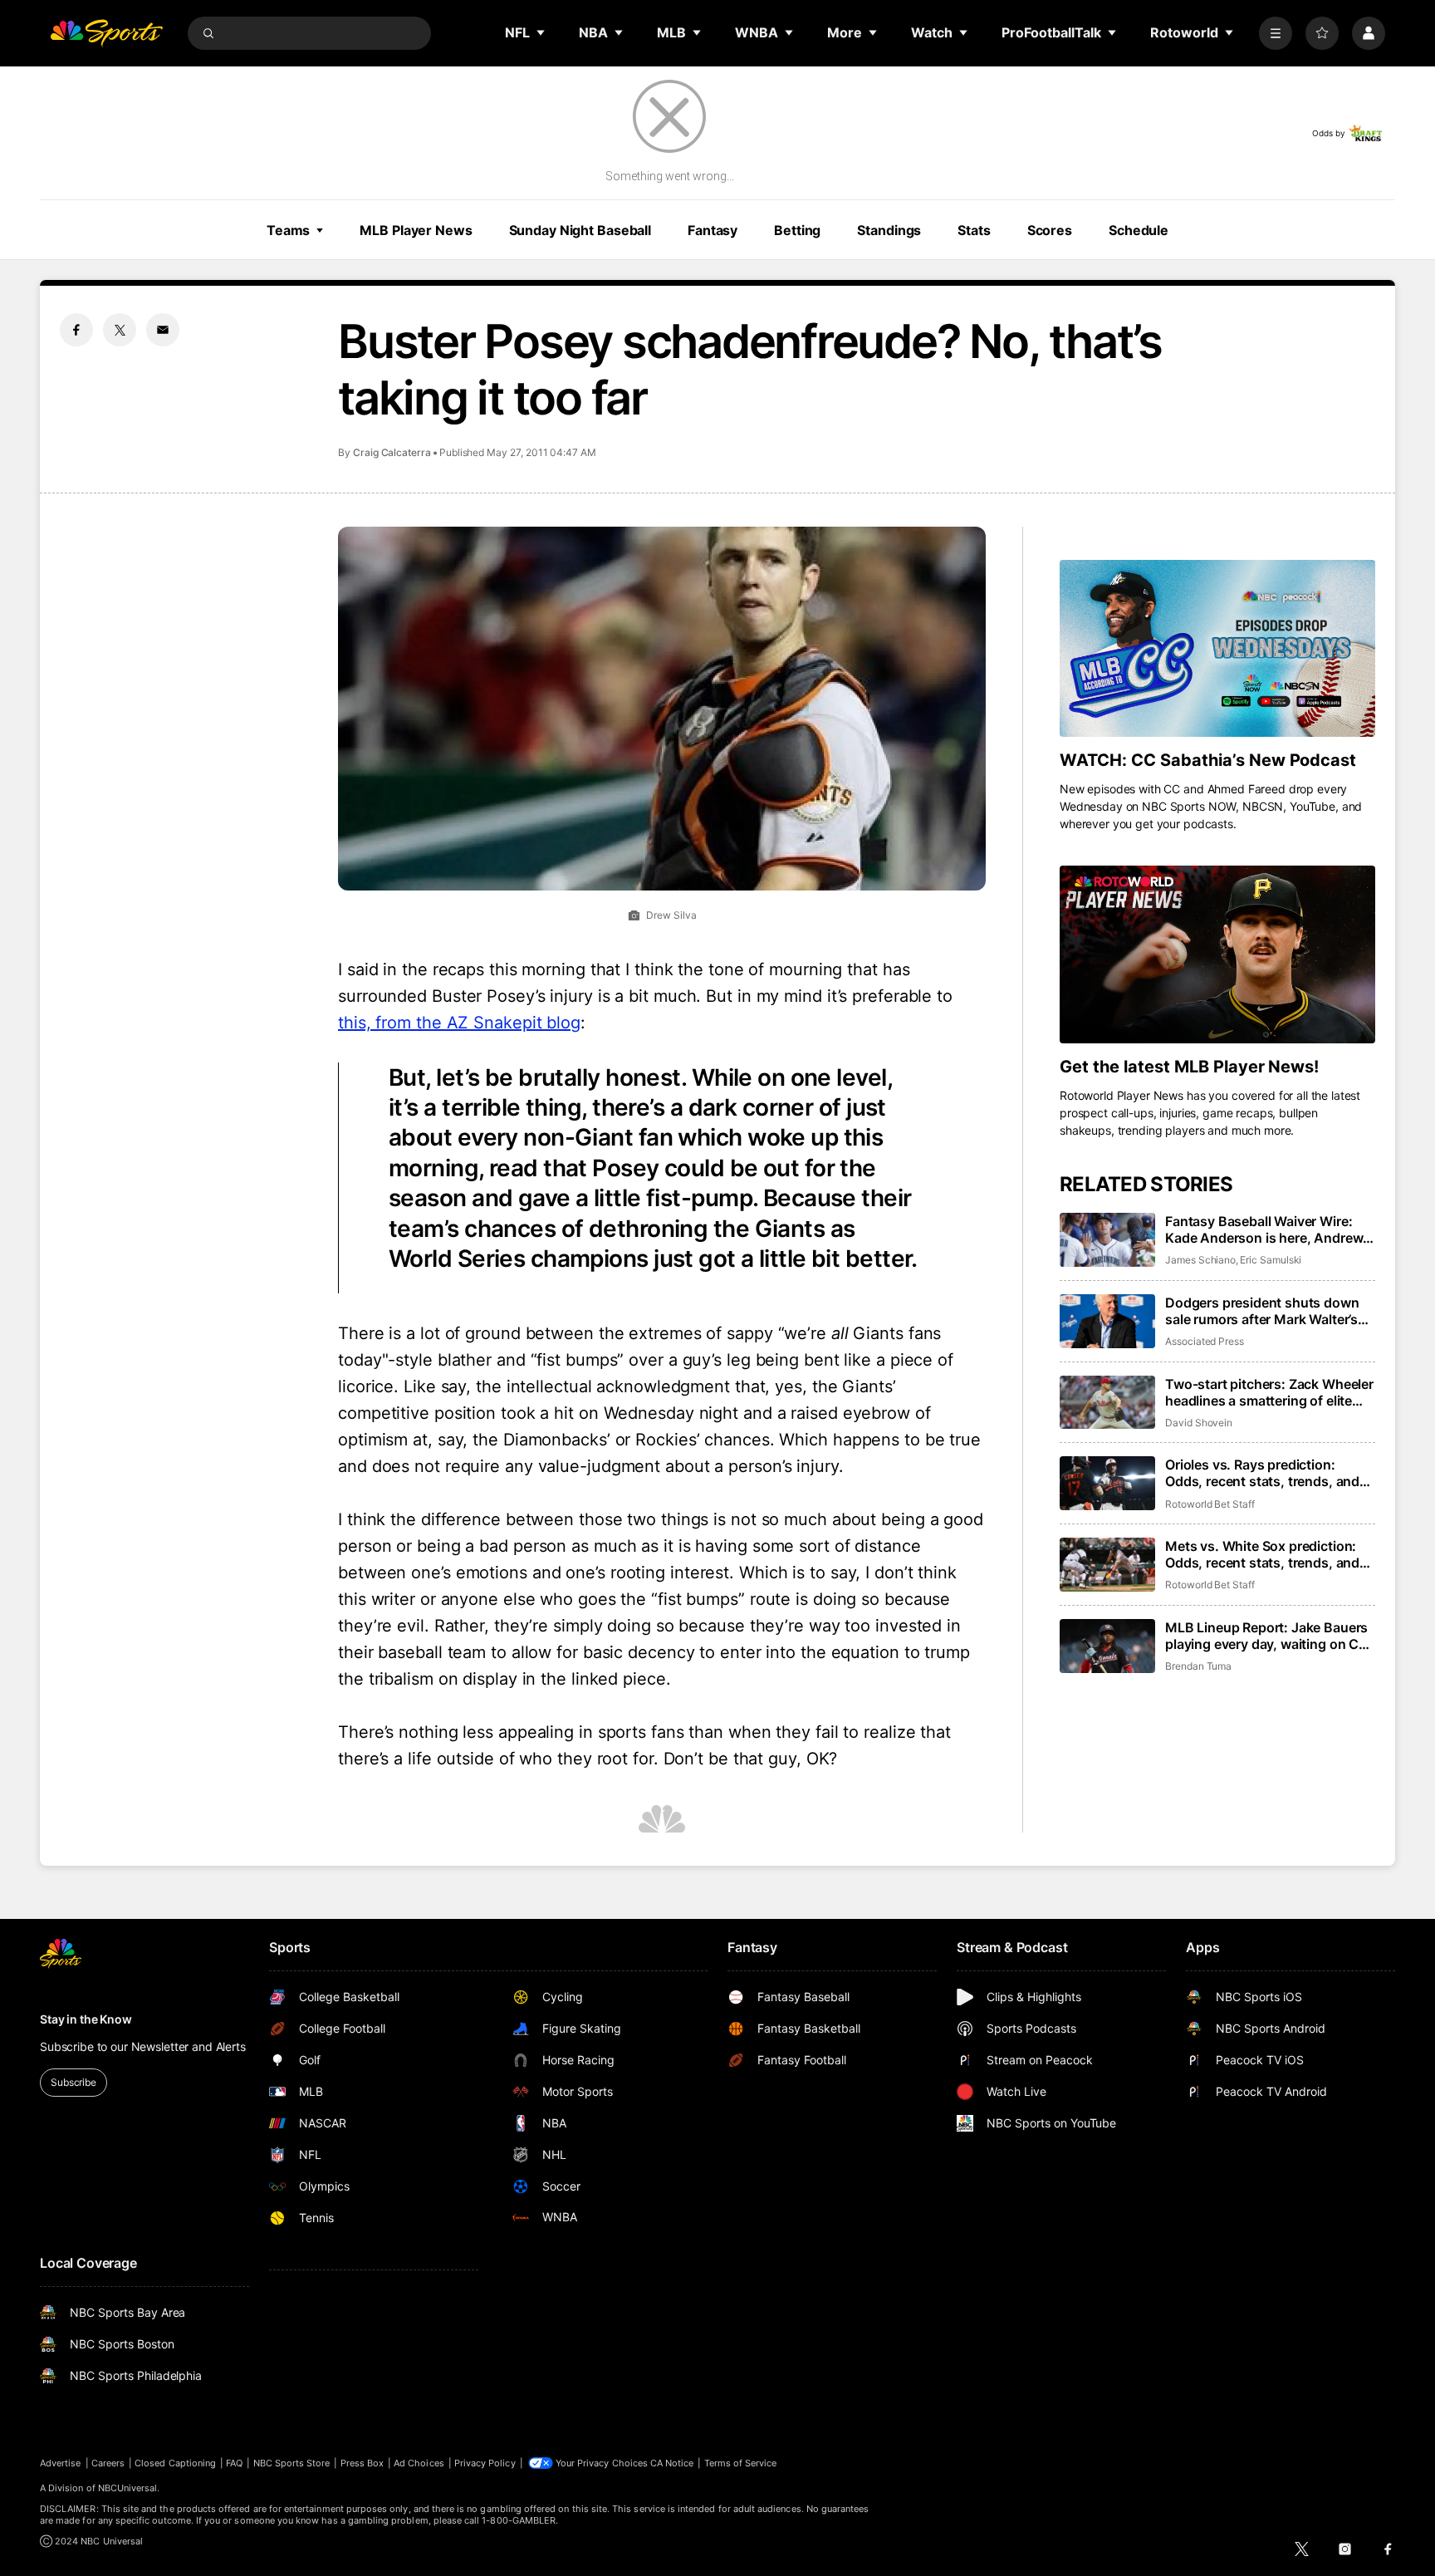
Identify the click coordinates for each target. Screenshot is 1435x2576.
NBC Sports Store (292, 2463)
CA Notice (672, 2463)
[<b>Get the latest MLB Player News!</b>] (1217, 954)
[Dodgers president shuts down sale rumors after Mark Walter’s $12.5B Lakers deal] (1107, 1321)
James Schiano (1200, 1260)
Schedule (1139, 230)
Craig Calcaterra (392, 452)
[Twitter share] (120, 330)
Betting (797, 230)
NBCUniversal (128, 2488)
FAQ (234, 2463)
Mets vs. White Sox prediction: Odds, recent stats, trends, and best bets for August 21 (1262, 1554)
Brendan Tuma (1198, 1666)
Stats (974, 230)
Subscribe (73, 2082)
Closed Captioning (175, 2463)
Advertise (61, 2463)
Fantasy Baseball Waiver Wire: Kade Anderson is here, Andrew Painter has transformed (1264, 1229)
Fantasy (713, 230)
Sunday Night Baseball (580, 230)
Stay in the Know (86, 2019)
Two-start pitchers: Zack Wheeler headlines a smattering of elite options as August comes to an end (1269, 1392)
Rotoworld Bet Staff (1210, 1504)
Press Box (362, 2463)
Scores (1050, 230)
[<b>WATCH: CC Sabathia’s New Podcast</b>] (1217, 649)
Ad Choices (419, 2463)
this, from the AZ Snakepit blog (459, 1023)
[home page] (106, 33)
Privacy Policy (485, 2463)
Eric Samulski (1271, 1260)
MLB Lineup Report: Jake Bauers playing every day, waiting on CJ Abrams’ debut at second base (1266, 1636)
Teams (288, 230)
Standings (889, 230)
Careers (108, 2463)
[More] (1276, 33)
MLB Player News (416, 230)
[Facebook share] (76, 330)
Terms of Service (741, 2463)
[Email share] (163, 330)
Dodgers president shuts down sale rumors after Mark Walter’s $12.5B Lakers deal (1262, 1311)
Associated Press (1205, 1341)
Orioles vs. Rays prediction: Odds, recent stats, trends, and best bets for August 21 (1262, 1473)
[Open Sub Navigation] (541, 32)
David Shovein (1199, 1423)
